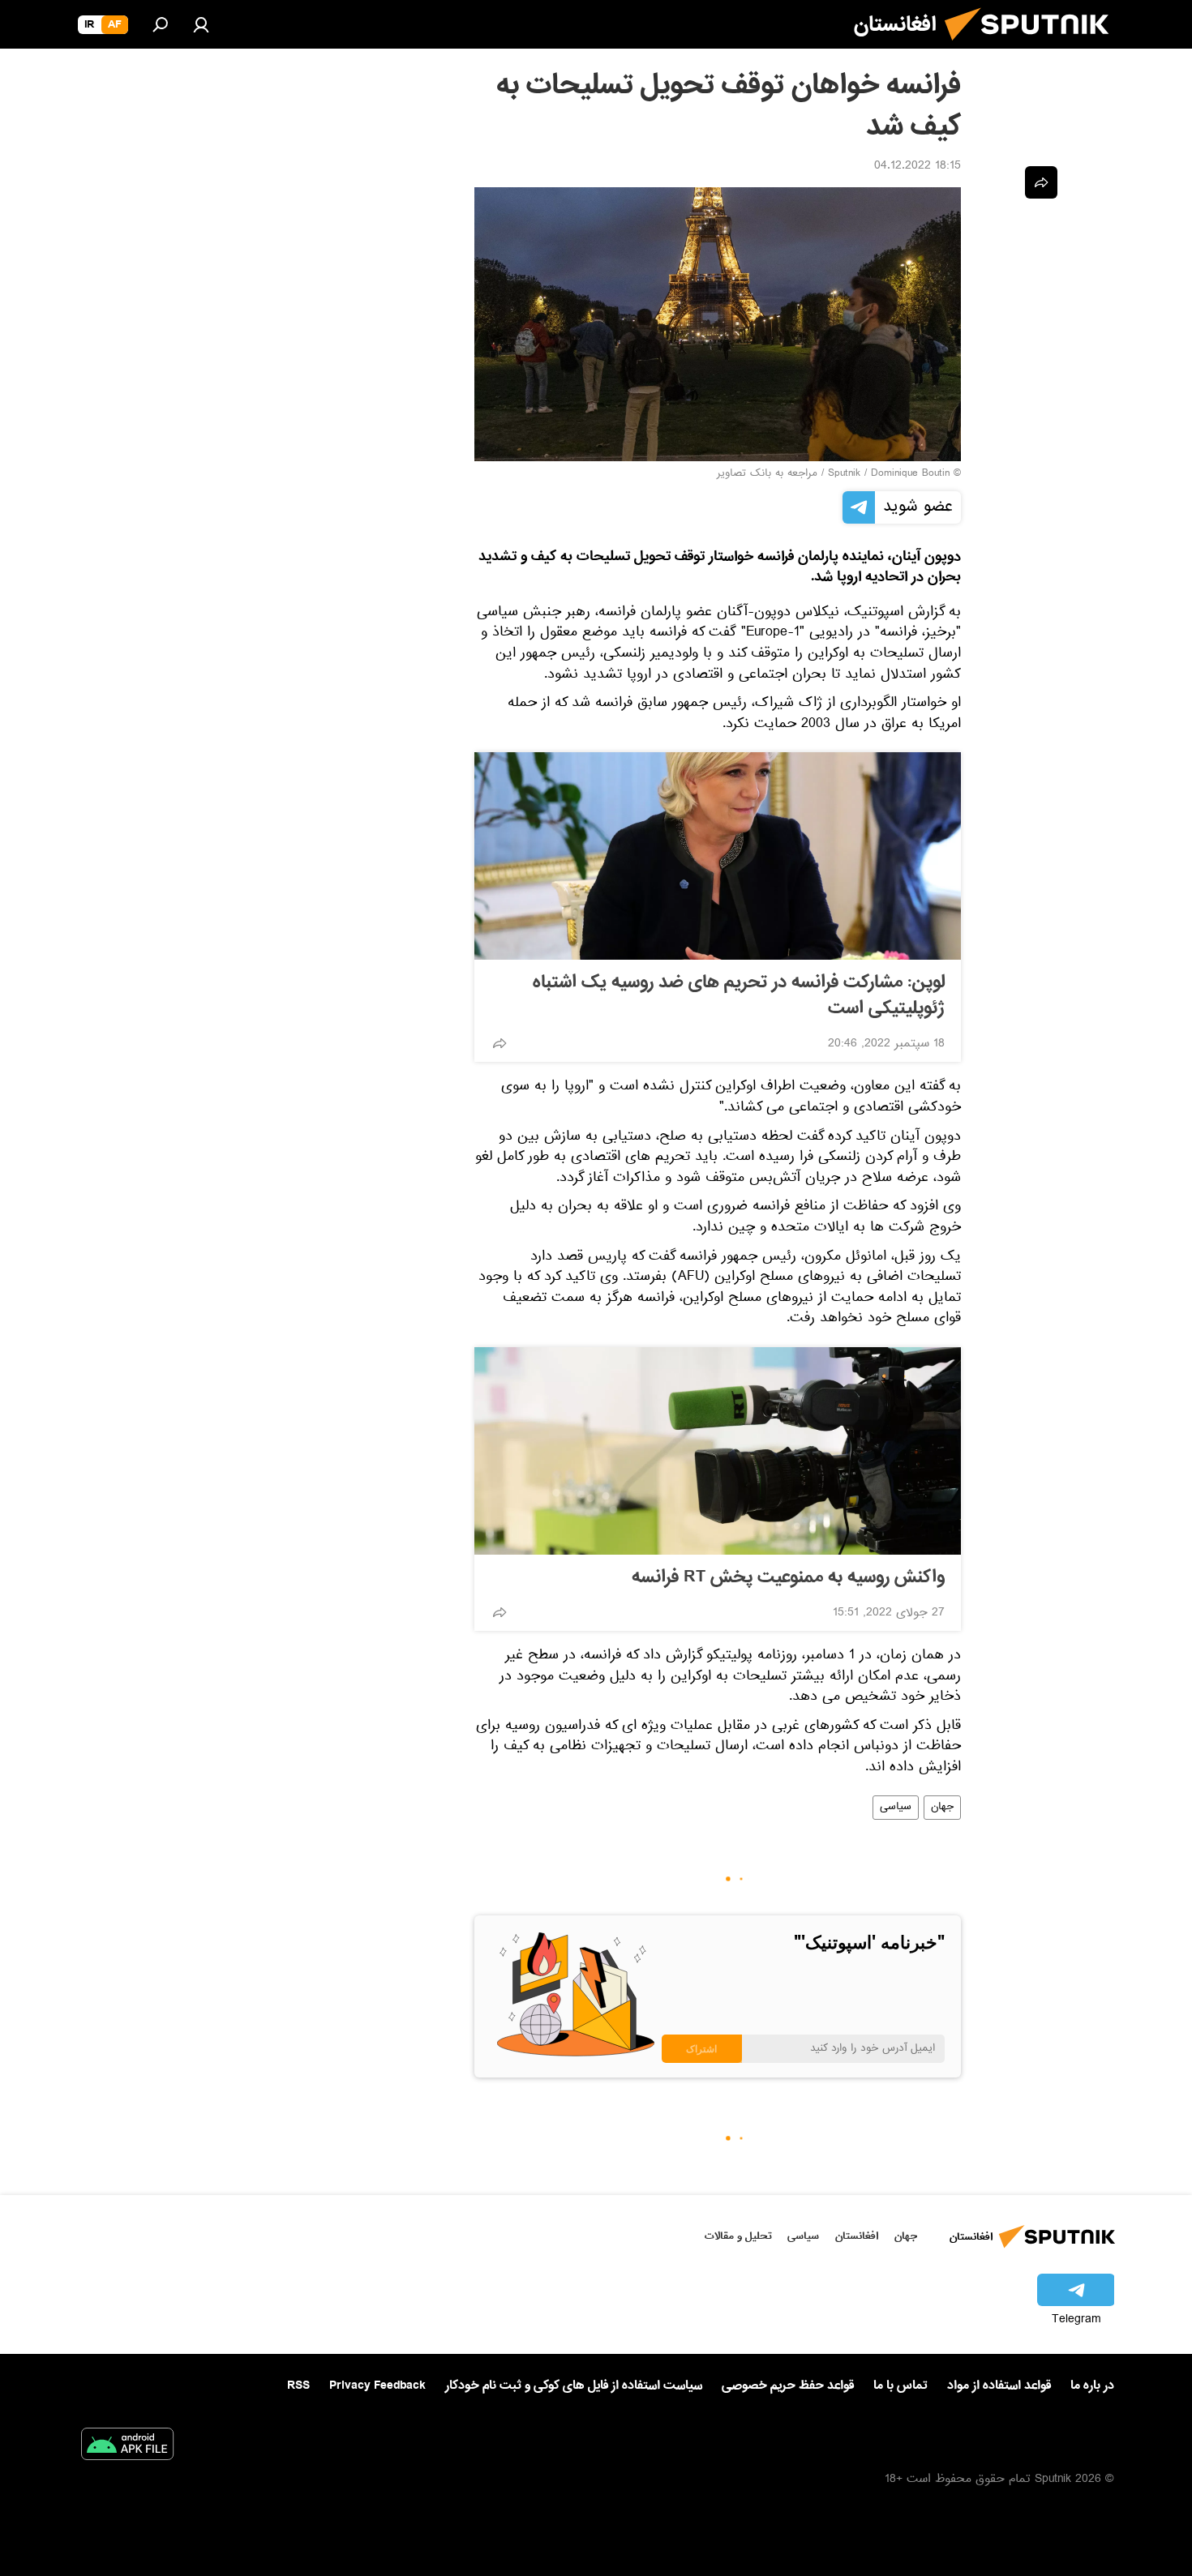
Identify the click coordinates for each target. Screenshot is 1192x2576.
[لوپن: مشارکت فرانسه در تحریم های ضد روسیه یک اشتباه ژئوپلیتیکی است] (718, 856)
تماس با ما (900, 2386)
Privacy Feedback (377, 2386)
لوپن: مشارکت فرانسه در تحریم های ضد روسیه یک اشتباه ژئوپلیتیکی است (739, 995)
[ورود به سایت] (201, 24)
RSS (298, 2386)
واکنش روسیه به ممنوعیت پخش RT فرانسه (788, 1577)
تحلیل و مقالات (738, 2236)
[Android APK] (127, 2447)
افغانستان (857, 2236)
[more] (500, 1043)
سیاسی (896, 1808)
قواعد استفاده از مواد (999, 2386)
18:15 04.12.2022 (918, 167)
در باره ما (1092, 2386)
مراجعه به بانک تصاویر (767, 474)
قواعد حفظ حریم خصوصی (788, 2386)
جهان (942, 1808)
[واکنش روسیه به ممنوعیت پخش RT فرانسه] (718, 1451)
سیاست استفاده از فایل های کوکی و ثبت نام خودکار (574, 2386)
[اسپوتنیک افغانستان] (1033, 47)
